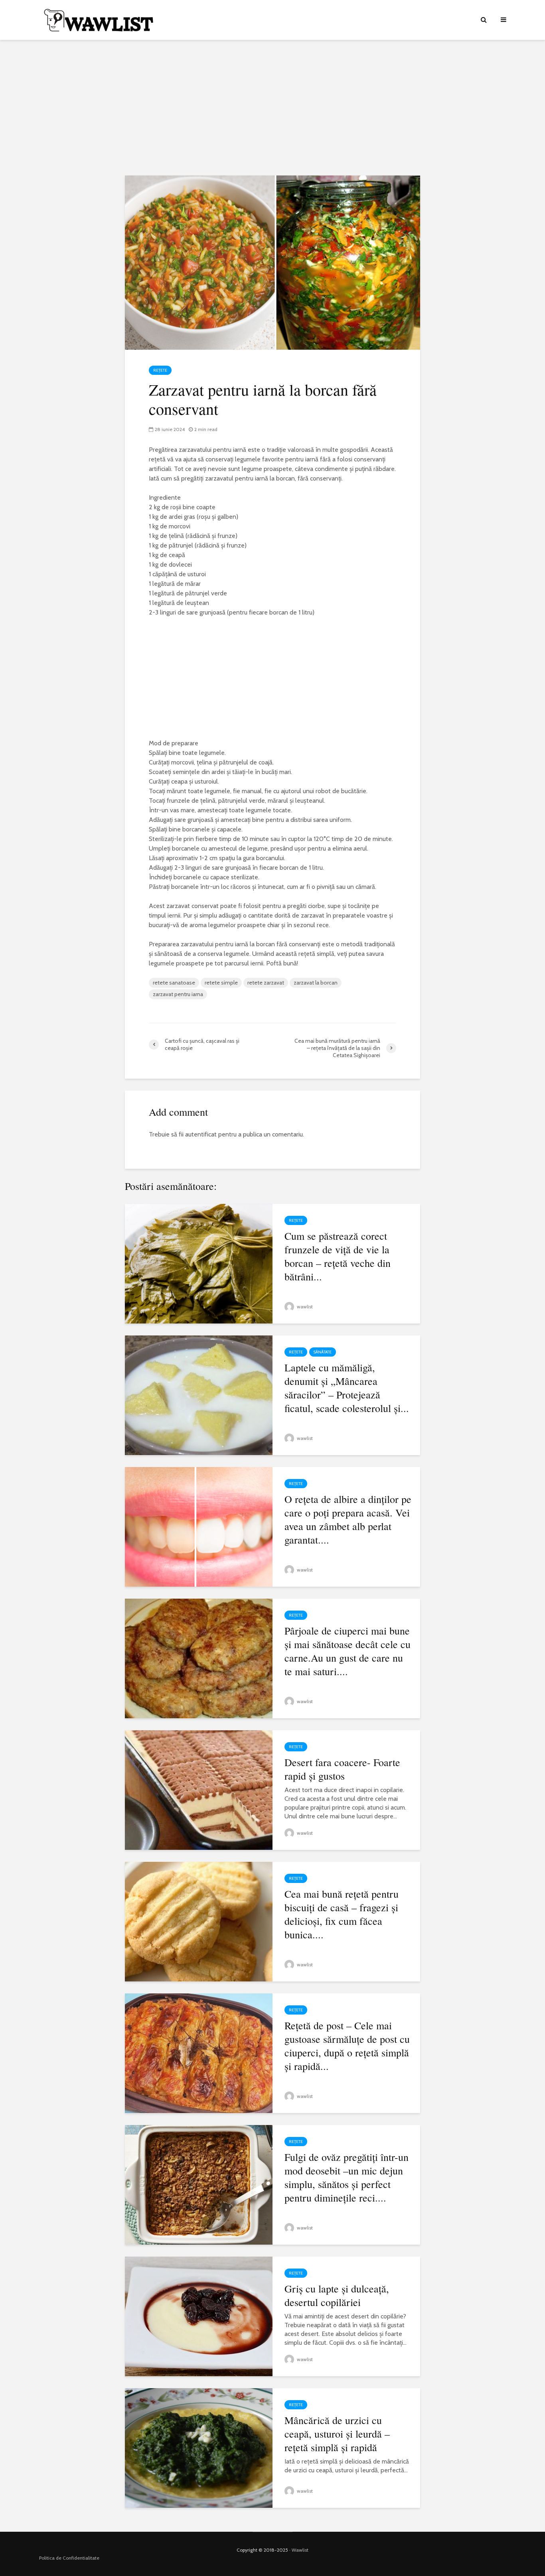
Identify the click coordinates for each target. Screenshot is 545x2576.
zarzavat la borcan (316, 983)
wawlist (304, 1307)
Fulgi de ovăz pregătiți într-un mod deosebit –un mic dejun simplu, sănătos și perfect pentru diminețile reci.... (347, 2177)
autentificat (201, 1134)
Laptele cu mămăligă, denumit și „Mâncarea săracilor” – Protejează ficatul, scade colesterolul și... (347, 1388)
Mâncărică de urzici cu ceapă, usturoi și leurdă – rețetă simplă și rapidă (337, 2434)
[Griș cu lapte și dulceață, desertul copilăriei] (199, 2316)
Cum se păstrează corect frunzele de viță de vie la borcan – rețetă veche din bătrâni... (338, 1256)
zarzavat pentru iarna (178, 994)
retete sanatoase (174, 983)
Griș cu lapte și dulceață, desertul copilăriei (337, 2295)
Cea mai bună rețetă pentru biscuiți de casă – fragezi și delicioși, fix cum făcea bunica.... (342, 1914)
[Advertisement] (272, 108)
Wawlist (300, 2550)
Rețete (160, 370)
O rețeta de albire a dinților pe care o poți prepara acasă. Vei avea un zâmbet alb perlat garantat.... (348, 1519)
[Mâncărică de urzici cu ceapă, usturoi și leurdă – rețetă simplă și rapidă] (199, 2447)
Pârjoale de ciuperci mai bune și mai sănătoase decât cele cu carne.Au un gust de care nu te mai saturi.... (348, 1651)
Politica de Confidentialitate (69, 2558)
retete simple (221, 983)
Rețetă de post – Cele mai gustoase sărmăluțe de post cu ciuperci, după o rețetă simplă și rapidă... (347, 2046)
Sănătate (323, 1352)
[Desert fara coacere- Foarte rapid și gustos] (199, 1789)
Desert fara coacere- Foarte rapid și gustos (342, 1769)
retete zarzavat (266, 983)
